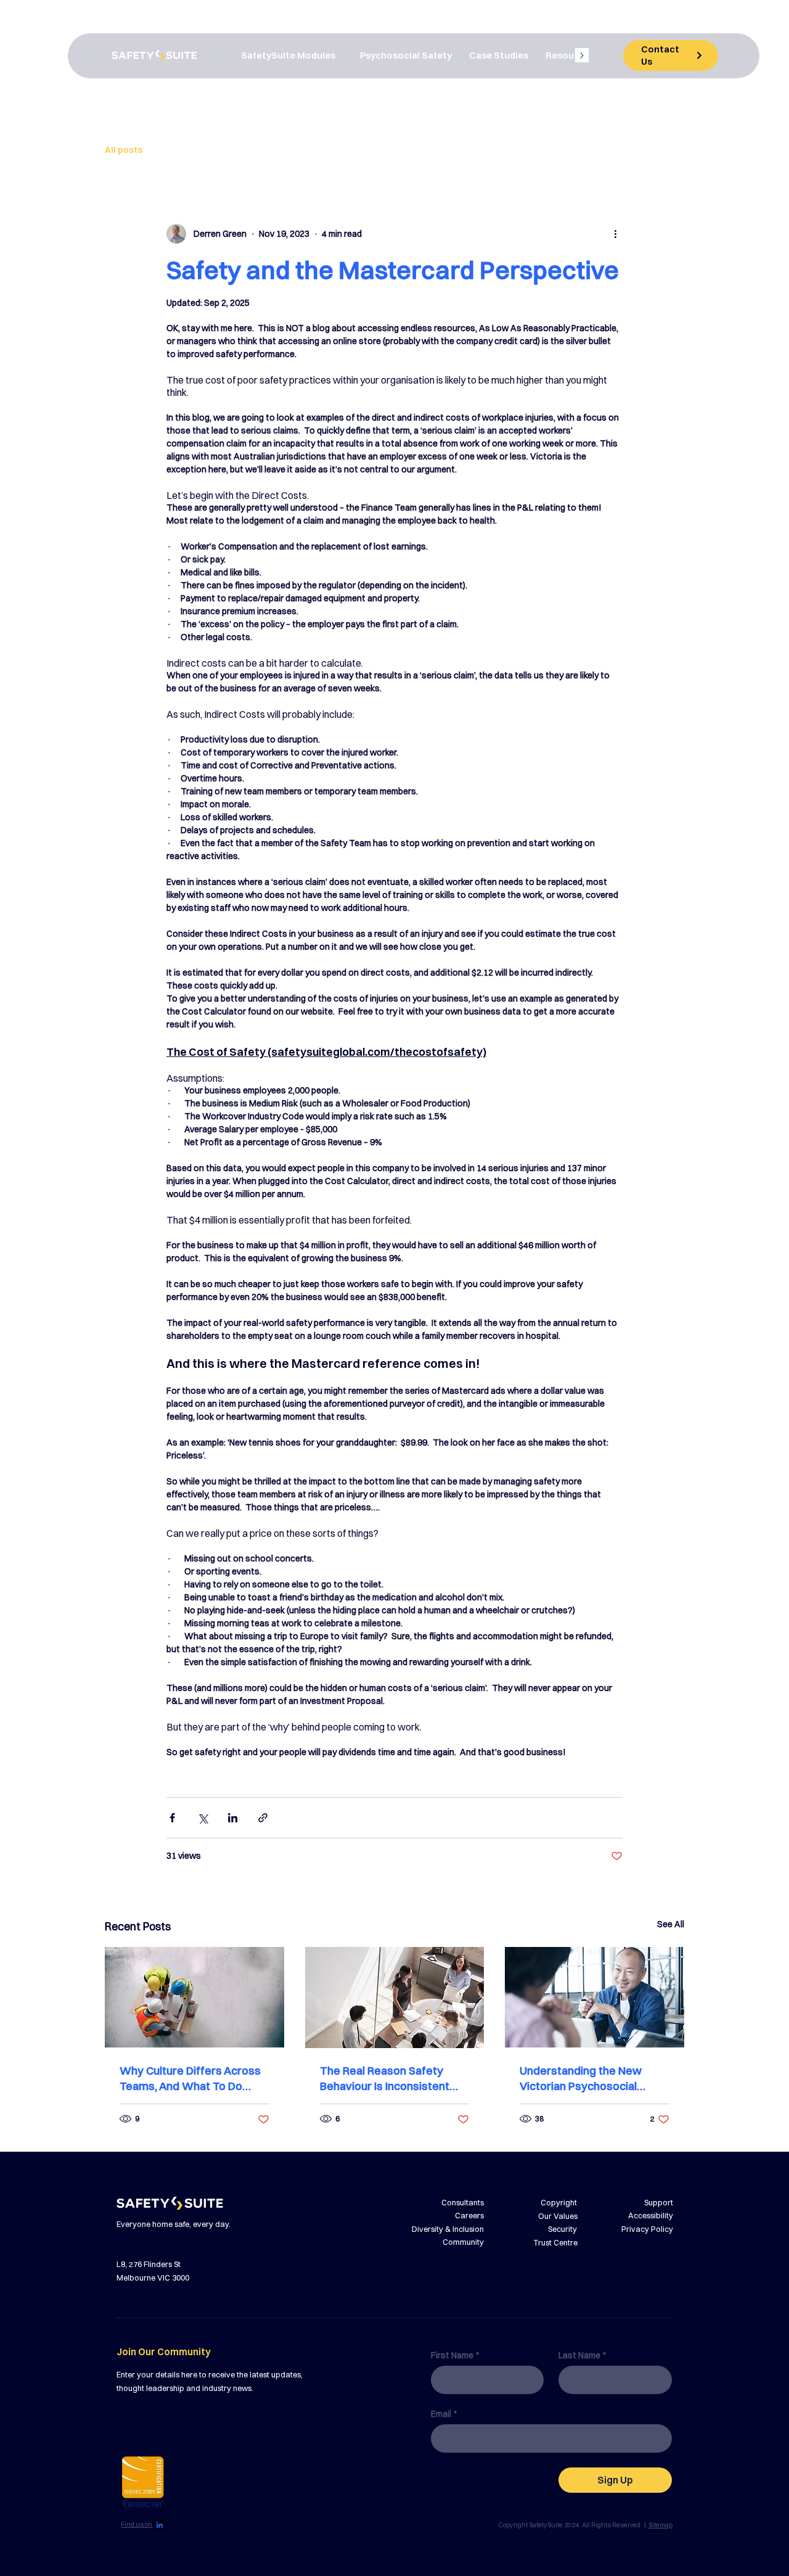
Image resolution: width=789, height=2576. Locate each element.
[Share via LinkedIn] (233, 1818)
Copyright (559, 2202)
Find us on (137, 2525)
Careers (469, 2215)
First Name (455, 2356)
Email (444, 2414)
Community (463, 2242)
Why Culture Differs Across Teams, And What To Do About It (190, 2079)
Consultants (463, 2202)
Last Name (582, 2356)
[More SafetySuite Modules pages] (341, 56)
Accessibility (651, 2215)
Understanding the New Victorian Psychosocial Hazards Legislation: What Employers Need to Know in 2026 (591, 2079)
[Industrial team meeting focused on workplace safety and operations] (395, 1998)
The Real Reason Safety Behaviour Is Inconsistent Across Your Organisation (386, 2079)
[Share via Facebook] (172, 1818)
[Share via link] (263, 1818)
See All (671, 1924)
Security (562, 2229)
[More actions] (615, 234)
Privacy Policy (647, 2229)
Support (659, 2202)
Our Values (558, 2216)
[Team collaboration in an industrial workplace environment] (194, 1997)
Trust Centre (555, 2242)
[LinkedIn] (160, 2525)
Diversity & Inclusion (448, 2229)
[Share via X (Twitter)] (202, 1818)
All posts (124, 150)
